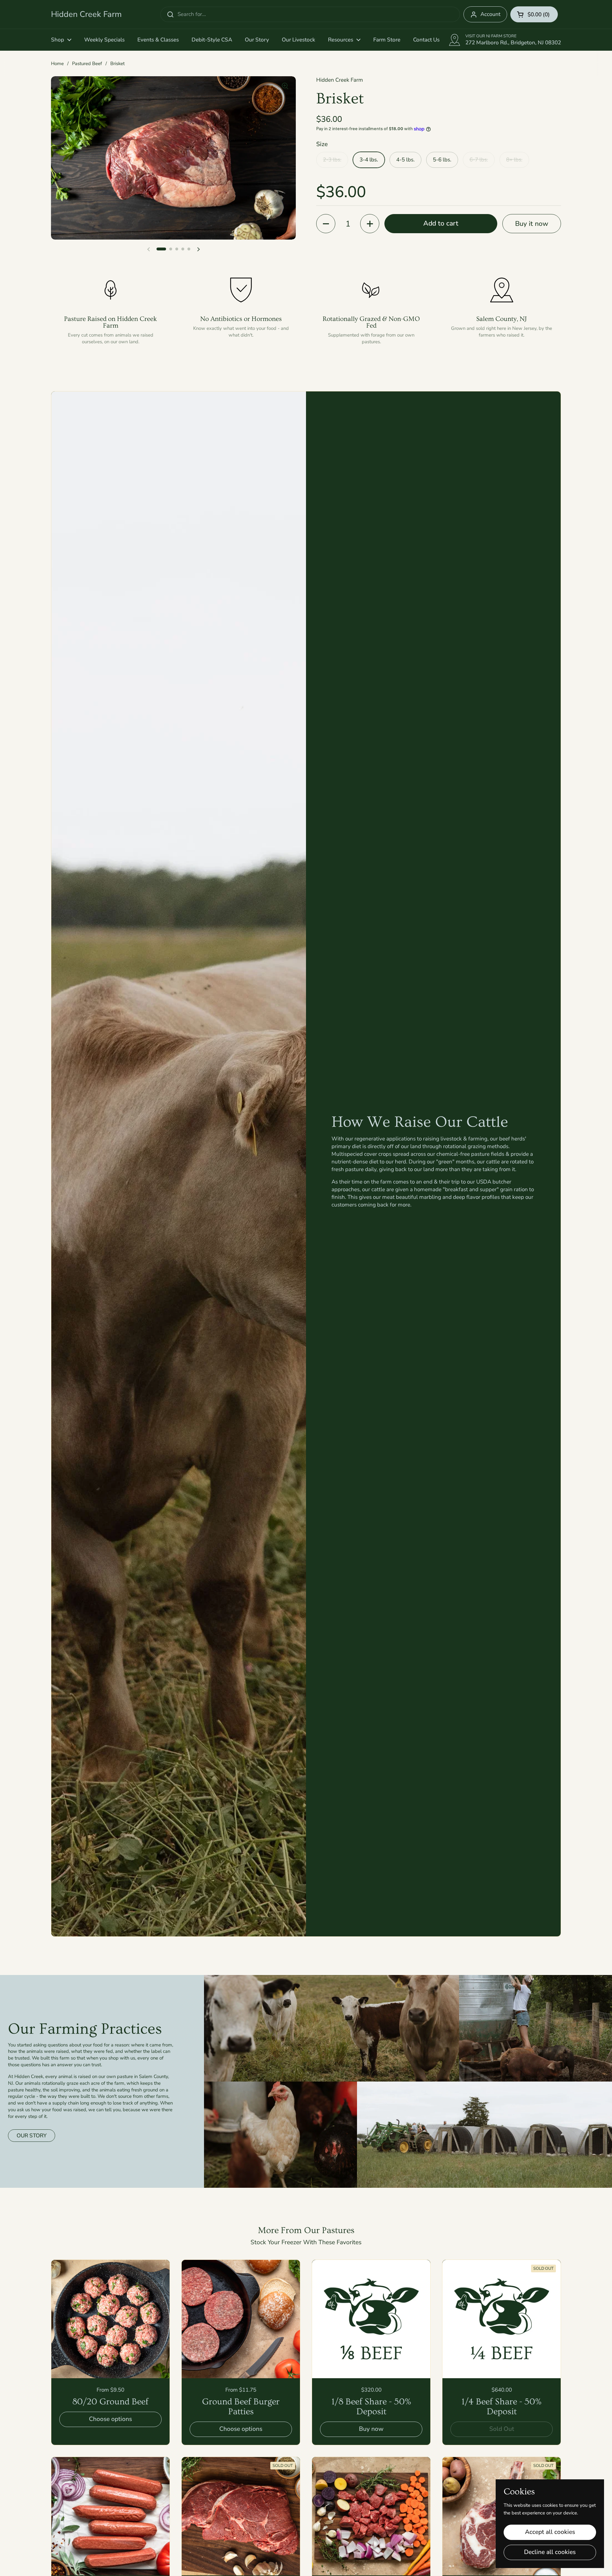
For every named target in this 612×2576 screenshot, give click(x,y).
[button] (534, 14)
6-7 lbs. (479, 160)
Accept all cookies (550, 2532)
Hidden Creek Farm (86, 14)
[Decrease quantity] (326, 224)
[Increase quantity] (370, 224)
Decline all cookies (550, 2552)
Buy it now (532, 224)
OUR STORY (32, 2136)
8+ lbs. (514, 160)
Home (57, 63)
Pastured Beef (87, 63)
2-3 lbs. (332, 160)
